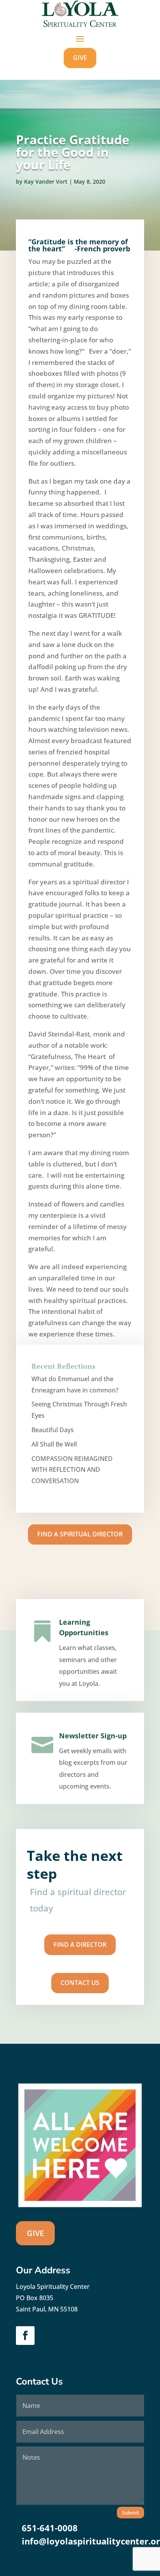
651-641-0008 (50, 2528)
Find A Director (80, 1945)
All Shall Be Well (54, 1444)
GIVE (80, 58)
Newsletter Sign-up (93, 1736)
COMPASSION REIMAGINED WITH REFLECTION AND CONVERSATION (72, 1470)
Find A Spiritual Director (80, 1534)
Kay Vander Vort (46, 181)
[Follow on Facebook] (25, 2336)
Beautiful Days (53, 1430)
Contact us (80, 1983)
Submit (130, 2513)
